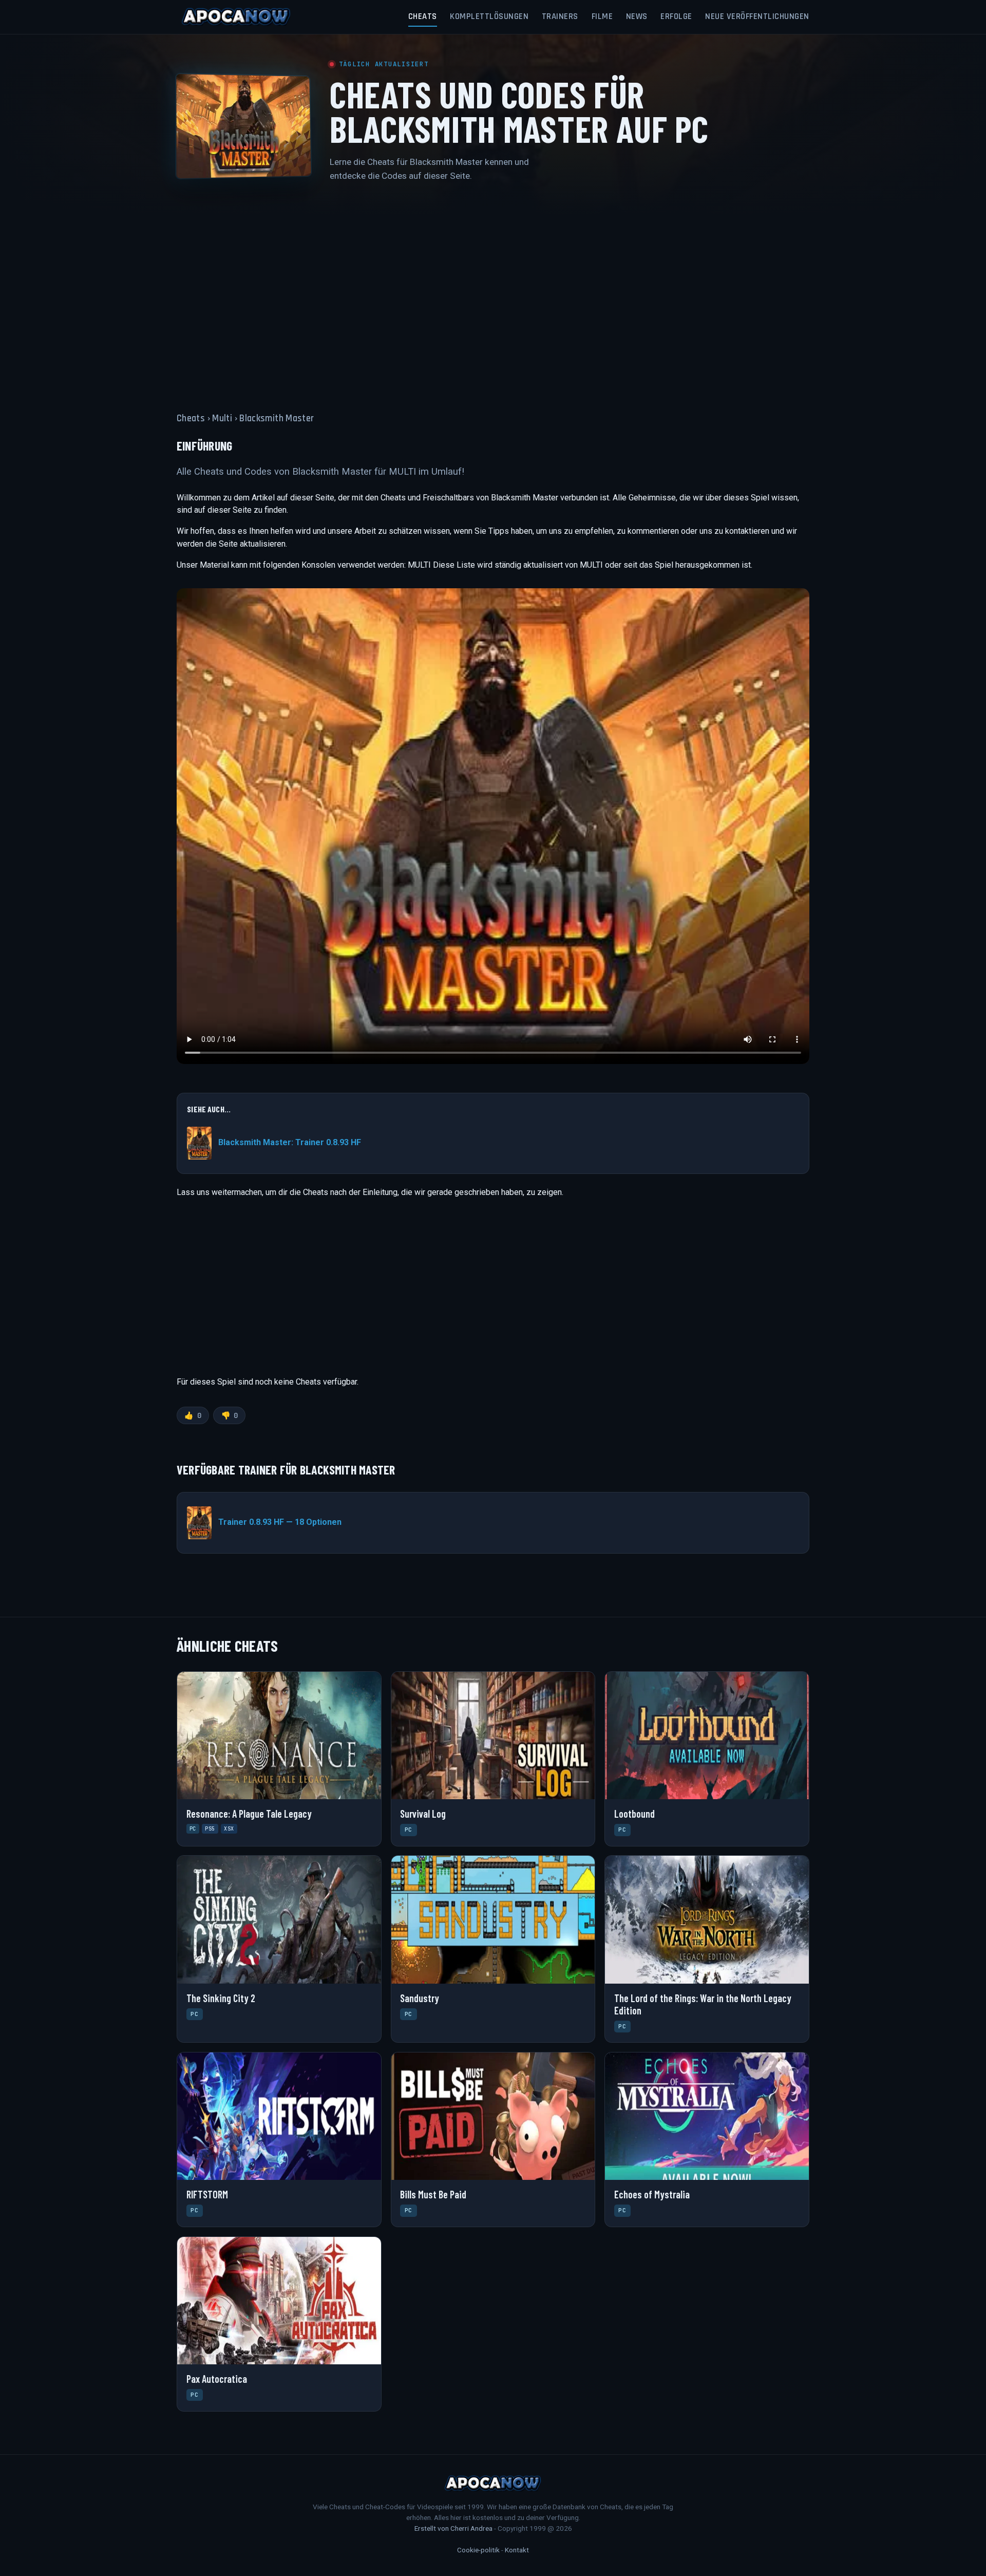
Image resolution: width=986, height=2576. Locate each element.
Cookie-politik (478, 2550)
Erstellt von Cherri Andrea (453, 2528)
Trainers (560, 16)
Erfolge (676, 16)
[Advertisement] (493, 291)
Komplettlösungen (489, 16)
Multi (222, 418)
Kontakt (517, 2550)
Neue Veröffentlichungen (757, 16)
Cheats (423, 16)
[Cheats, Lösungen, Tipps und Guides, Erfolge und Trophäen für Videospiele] (236, 17)
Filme (602, 16)
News (637, 16)
